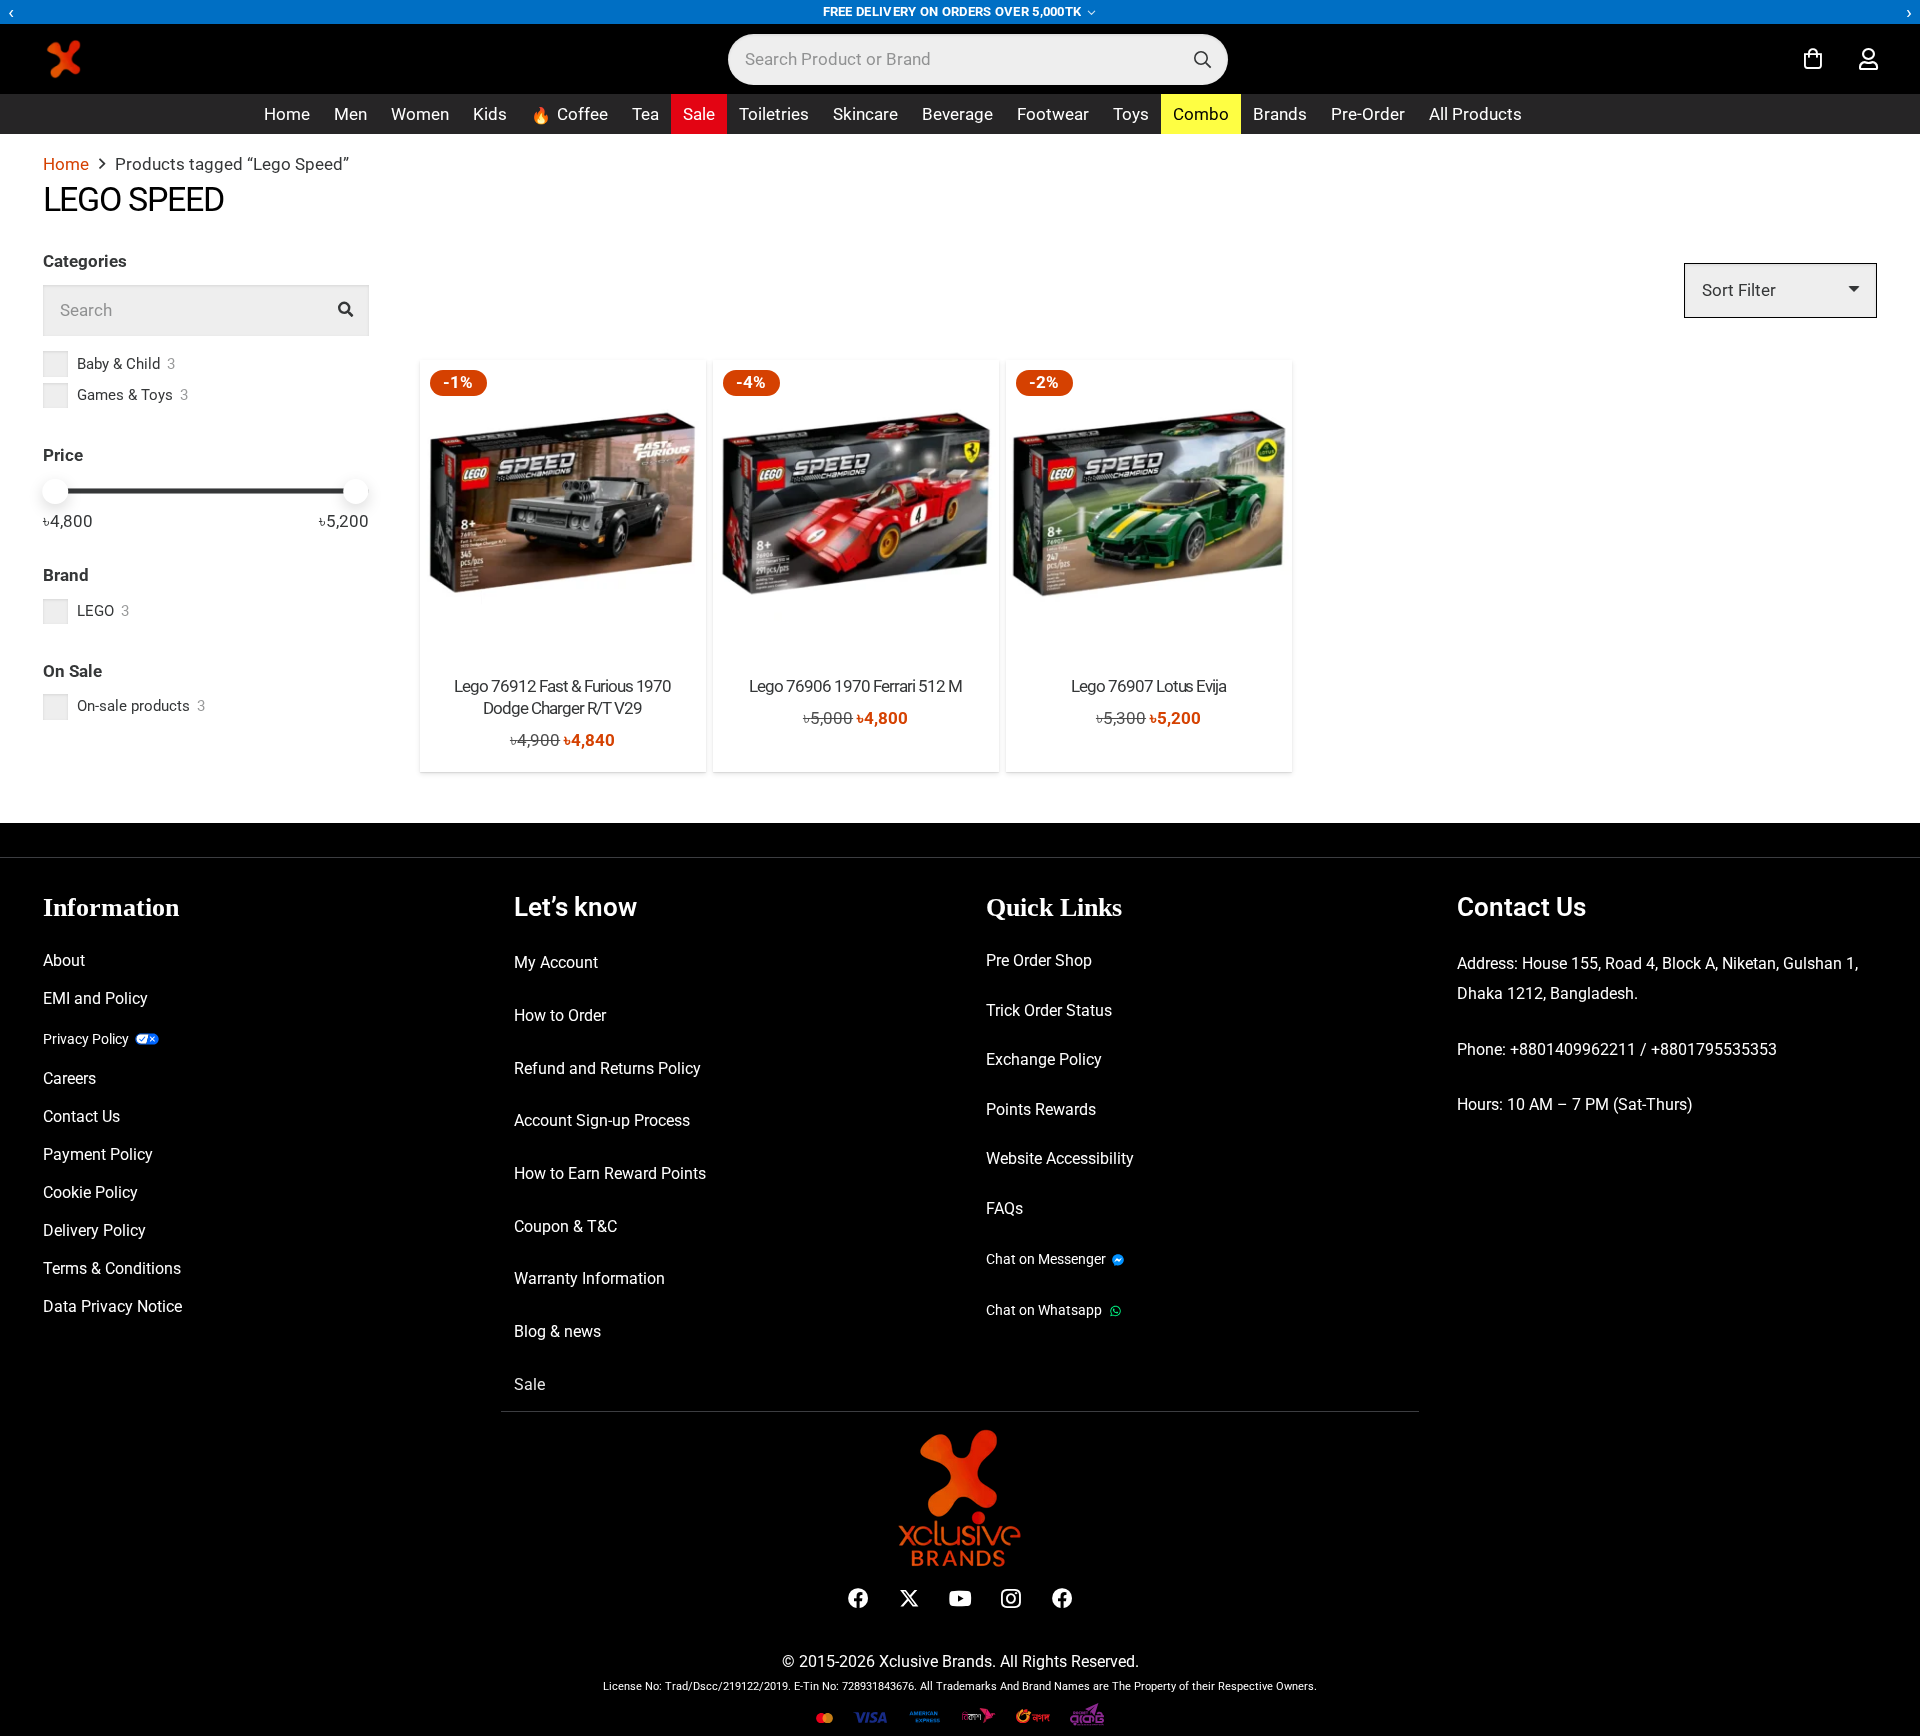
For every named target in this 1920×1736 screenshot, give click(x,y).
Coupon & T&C (565, 1226)
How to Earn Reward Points (610, 1173)
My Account (556, 962)
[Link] (1868, 59)
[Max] (356, 492)
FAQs (1004, 1208)
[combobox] (978, 59)
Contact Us (81, 1116)
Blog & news (557, 1331)
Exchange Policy (1044, 1059)
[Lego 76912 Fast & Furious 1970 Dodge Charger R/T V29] (563, 503)
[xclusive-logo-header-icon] (104, 59)
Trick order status (1049, 1010)
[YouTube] (960, 1598)
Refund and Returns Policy (607, 1068)
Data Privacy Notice (112, 1306)
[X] (909, 1598)
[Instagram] (1011, 1598)
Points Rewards (1041, 1109)
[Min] (56, 492)
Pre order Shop (1039, 960)
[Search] (1202, 59)
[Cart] (1813, 59)
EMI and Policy (95, 998)
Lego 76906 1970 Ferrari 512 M (855, 686)
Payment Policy (98, 1154)
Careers (69, 1078)
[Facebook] (858, 1598)
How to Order (560, 1015)
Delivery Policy (94, 1230)
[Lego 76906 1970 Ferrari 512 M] (856, 503)
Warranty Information (589, 1278)
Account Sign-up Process (602, 1120)
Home (66, 164)
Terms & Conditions (112, 1268)
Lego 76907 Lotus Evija (1149, 686)
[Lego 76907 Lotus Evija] (1149, 503)
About (64, 960)
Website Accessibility (1060, 1158)
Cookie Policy (90, 1192)
